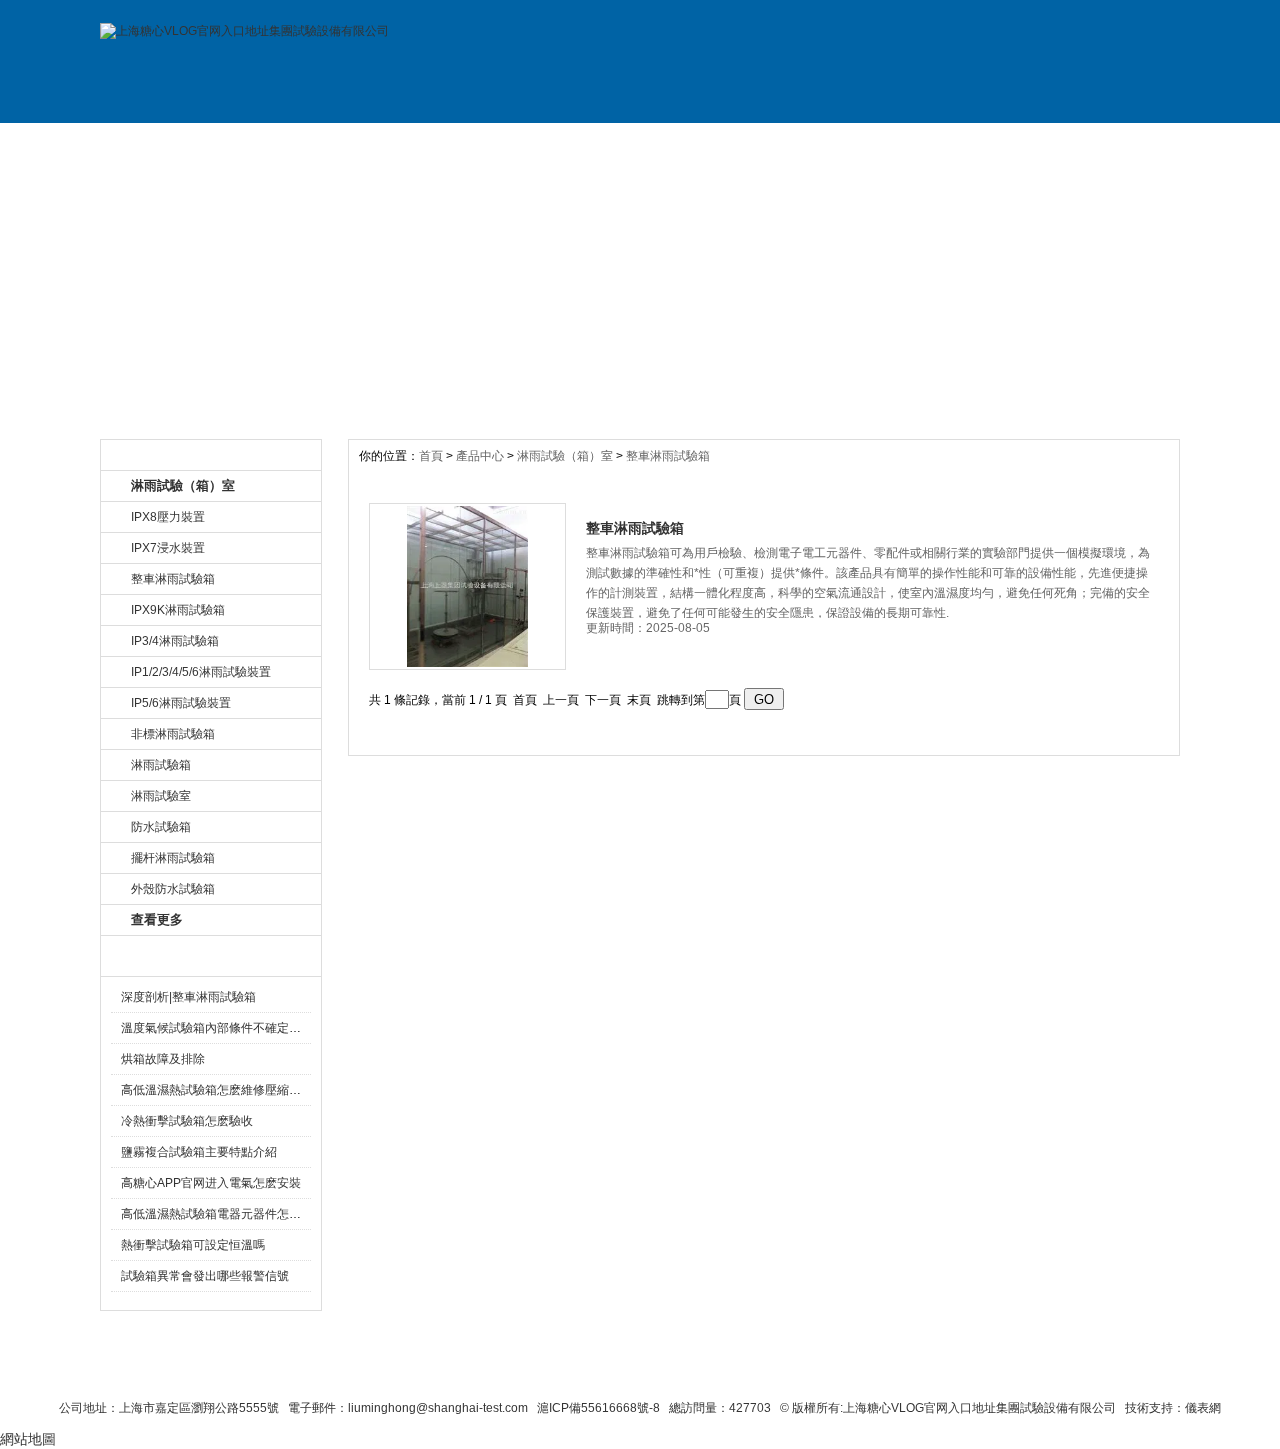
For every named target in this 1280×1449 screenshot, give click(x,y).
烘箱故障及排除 (163, 1059)
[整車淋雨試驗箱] (467, 586)
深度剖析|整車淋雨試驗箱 (188, 997)
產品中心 (481, 456)
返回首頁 (876, 1371)
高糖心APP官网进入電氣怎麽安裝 (211, 1183)
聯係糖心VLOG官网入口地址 (591, 1371)
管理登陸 (952, 1371)
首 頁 (168, 143)
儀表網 (1203, 1408)
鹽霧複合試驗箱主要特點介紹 (199, 1152)
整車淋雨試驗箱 (668, 456)
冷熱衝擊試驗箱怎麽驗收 (187, 1121)
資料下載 (708, 143)
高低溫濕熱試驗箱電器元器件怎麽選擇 (223, 1214)
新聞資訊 (573, 143)
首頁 (432, 456)
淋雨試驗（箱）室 (565, 456)
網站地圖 (798, 1371)
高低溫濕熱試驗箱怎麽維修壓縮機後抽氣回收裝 (247, 1090)
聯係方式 (978, 143)
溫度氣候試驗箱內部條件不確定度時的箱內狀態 (247, 1028)
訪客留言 (1113, 143)
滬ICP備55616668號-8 (598, 1408)
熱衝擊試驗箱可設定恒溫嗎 (193, 1245)
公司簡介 (303, 143)
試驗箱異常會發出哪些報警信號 (205, 1276)
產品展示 (438, 143)
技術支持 (843, 143)
